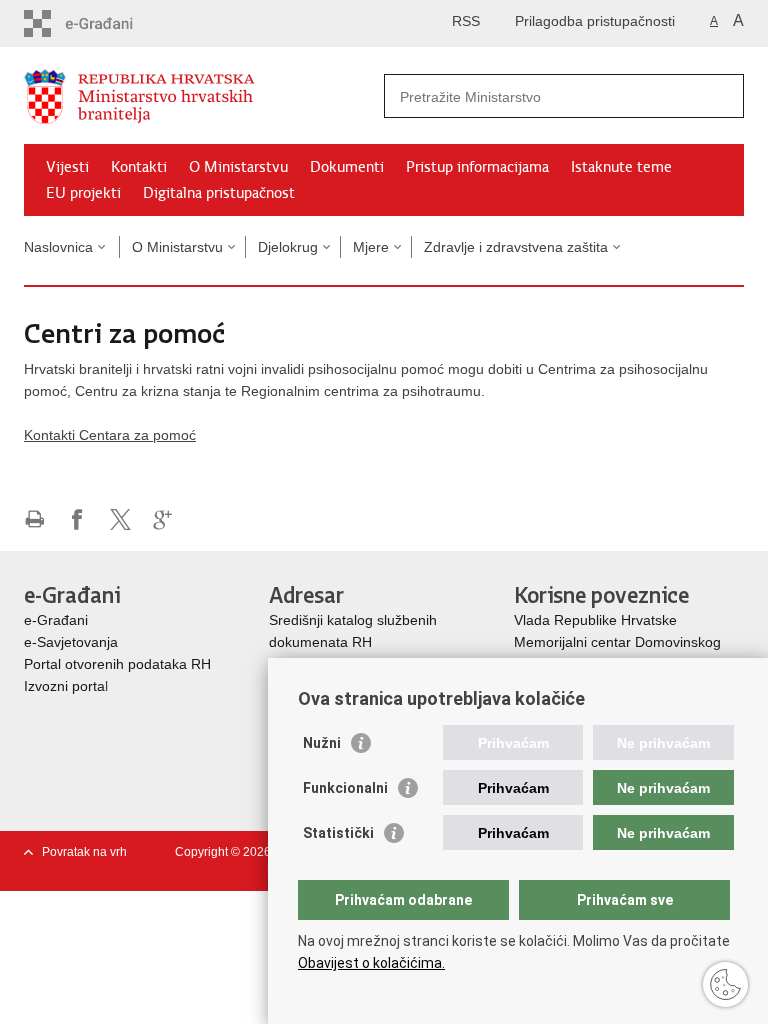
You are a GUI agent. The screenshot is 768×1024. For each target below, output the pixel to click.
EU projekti (83, 193)
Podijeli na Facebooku (77, 519)
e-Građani (56, 620)
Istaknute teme (621, 167)
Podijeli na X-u (120, 519)
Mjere (371, 247)
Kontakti (139, 167)
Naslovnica (58, 247)
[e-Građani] (109, 23)
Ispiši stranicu (34, 519)
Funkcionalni (345, 788)
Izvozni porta (64, 686)
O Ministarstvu (238, 167)
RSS (466, 21)
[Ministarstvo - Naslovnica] (204, 96)
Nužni (322, 743)
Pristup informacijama (477, 167)
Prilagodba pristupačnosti (595, 21)
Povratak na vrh (84, 852)
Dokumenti (347, 167)
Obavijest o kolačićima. (371, 963)
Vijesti (67, 167)
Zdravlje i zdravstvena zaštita (516, 247)
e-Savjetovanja (71, 642)
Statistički (338, 833)
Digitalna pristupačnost (219, 193)
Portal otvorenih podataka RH (117, 664)
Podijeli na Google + (163, 519)
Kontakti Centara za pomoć (110, 435)
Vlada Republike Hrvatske (597, 620)
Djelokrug (288, 247)
